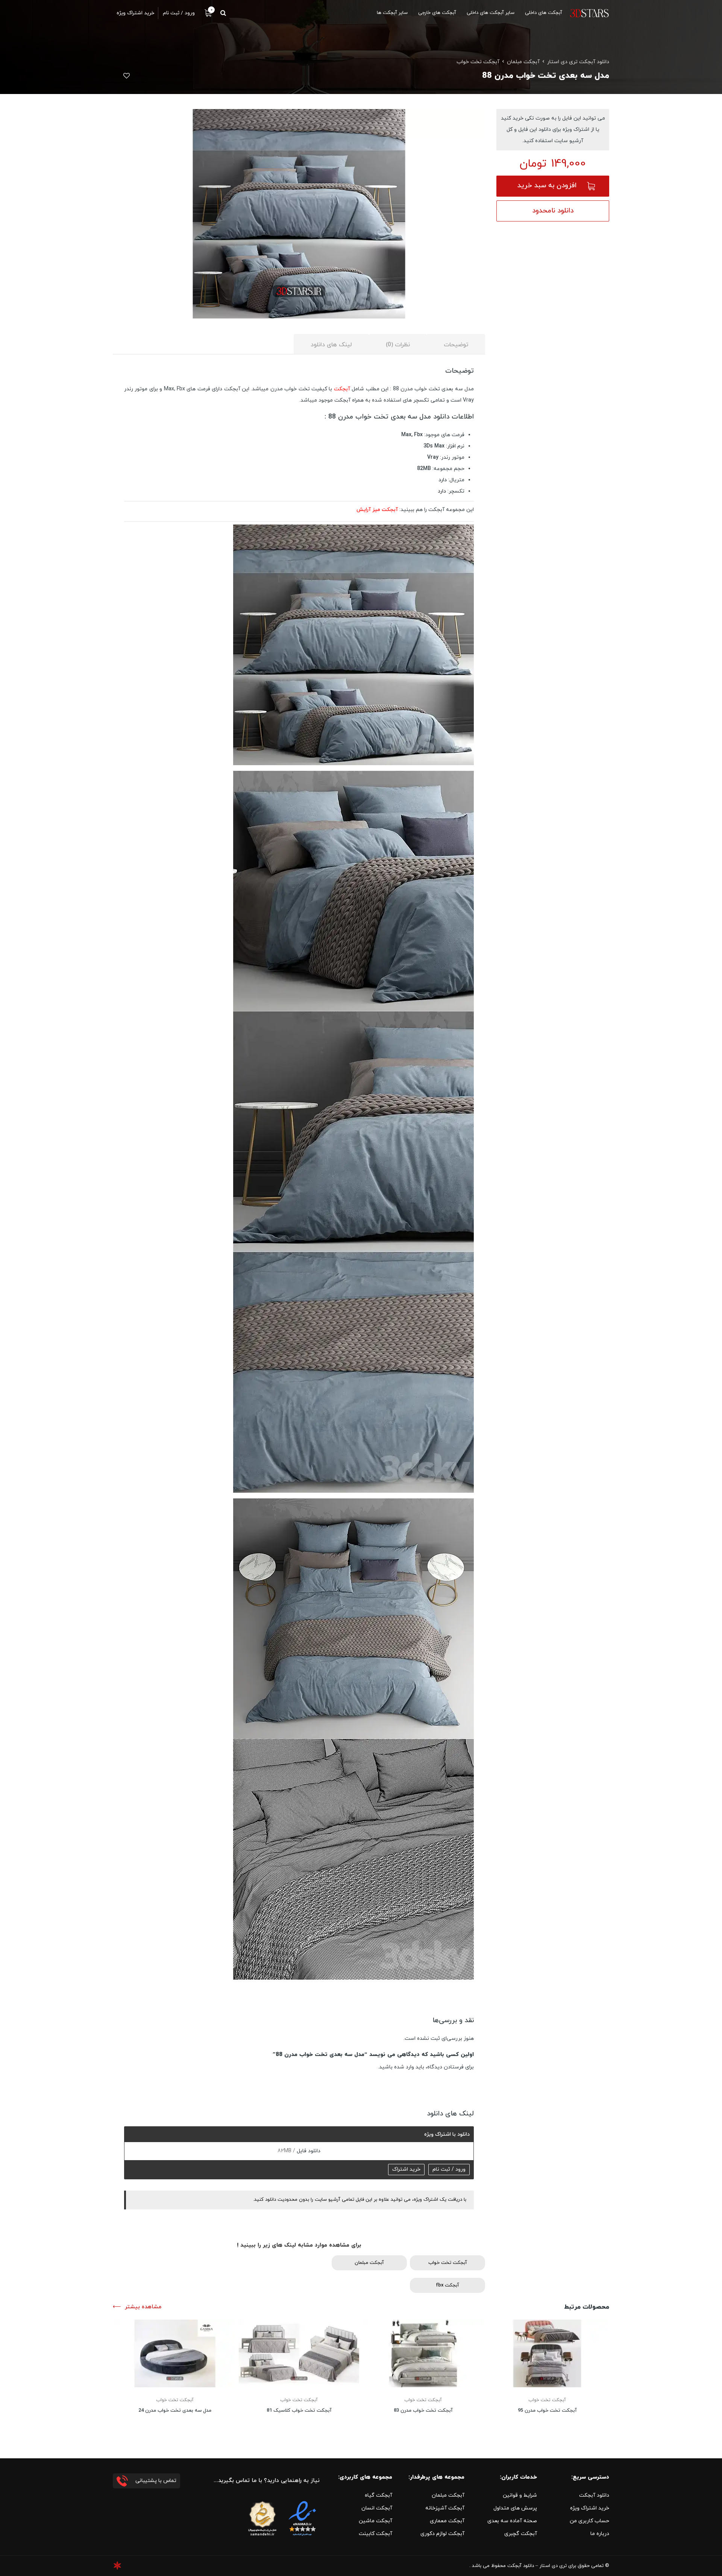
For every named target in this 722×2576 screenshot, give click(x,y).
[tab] (456, 344)
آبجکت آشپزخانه (445, 2508)
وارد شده (404, 2067)
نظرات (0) (398, 345)
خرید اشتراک (406, 2169)
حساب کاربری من (589, 2521)
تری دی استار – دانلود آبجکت (537, 2566)
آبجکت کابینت (375, 2534)
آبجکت (343, 389)
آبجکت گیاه (378, 2495)
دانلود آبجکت (594, 2495)
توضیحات (456, 345)
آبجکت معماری (447, 2521)
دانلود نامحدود (553, 211)
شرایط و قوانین (520, 2495)
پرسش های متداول (515, 2508)
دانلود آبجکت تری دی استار (578, 62)
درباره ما (600, 2534)
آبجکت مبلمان (523, 62)
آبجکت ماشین (375, 2521)
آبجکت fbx (447, 2285)
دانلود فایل (308, 2151)
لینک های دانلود (331, 345)
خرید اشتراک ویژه (590, 2508)
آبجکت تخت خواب (478, 62)
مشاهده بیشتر (143, 2307)
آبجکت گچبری (521, 2534)
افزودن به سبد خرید (547, 186)
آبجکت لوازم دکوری (442, 2534)
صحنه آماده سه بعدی (512, 2521)
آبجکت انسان (377, 2508)
